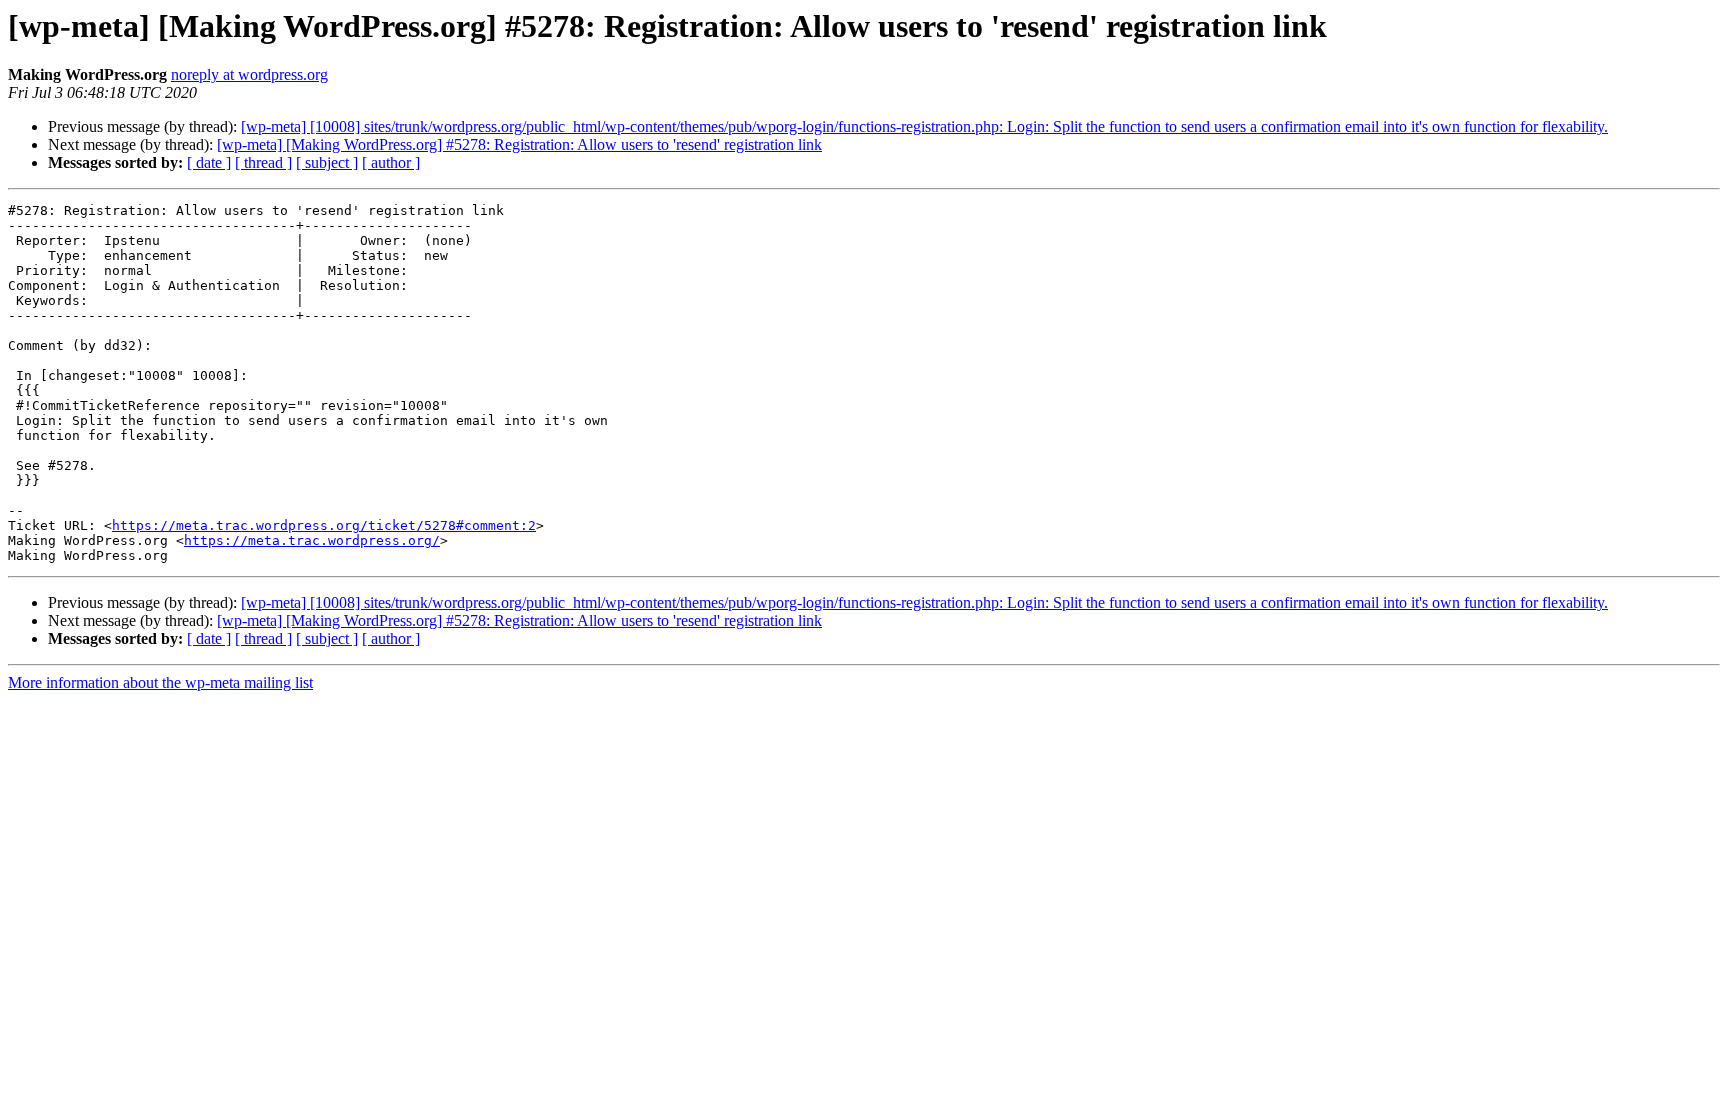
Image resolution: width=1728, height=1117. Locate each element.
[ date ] (209, 162)
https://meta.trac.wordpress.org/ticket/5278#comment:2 (324, 525)
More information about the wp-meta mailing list (160, 682)
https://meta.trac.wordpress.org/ (312, 540)
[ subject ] (327, 162)
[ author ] (391, 162)
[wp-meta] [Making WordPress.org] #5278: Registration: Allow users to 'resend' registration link (519, 144)
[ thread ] (263, 162)
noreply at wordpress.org (249, 74)
